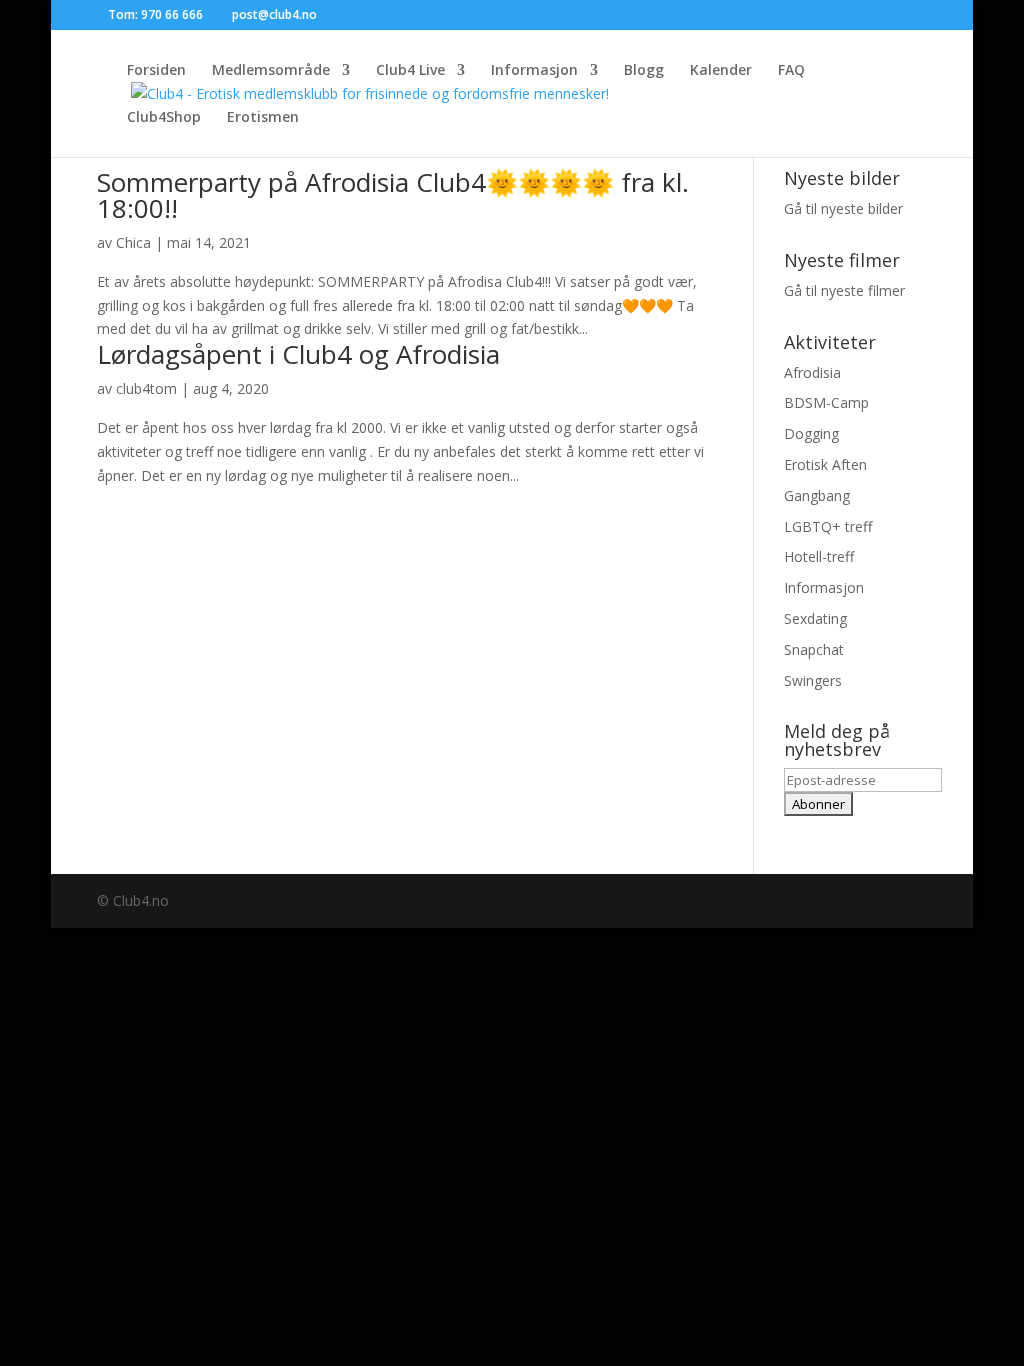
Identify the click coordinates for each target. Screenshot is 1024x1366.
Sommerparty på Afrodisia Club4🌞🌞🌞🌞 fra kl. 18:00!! (393, 195)
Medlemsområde (271, 71)
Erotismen (263, 118)
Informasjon (534, 71)
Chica (133, 242)
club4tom (146, 388)
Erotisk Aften (825, 464)
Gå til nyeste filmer (844, 290)
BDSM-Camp (826, 402)
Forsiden (156, 71)
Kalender (721, 71)
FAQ (791, 71)
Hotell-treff (819, 556)
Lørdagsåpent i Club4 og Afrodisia (298, 354)
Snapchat (814, 649)
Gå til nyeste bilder (843, 208)
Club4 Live (410, 71)
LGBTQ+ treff (828, 526)
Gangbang (817, 495)
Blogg (644, 71)
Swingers (813, 680)
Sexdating (815, 618)
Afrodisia (812, 372)
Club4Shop (164, 118)
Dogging (811, 433)
